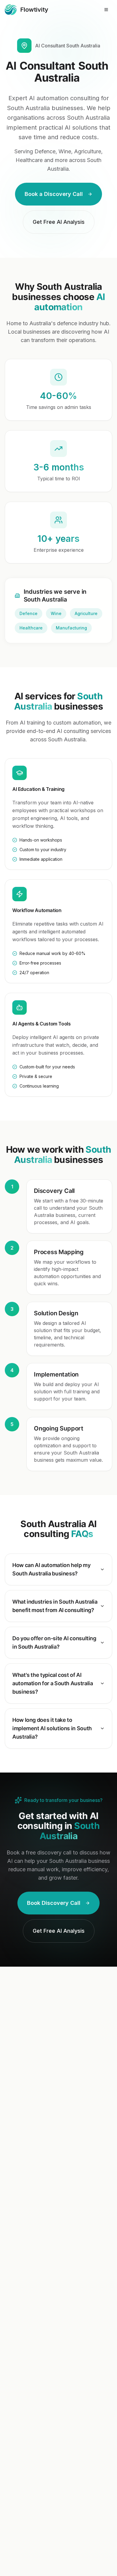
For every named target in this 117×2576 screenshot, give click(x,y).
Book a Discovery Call (54, 194)
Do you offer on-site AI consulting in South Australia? (54, 1642)
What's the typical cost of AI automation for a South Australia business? (52, 1683)
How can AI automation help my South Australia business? (51, 1569)
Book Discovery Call (54, 1903)
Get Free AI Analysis (59, 222)
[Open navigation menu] (106, 10)
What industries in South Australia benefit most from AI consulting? (55, 1606)
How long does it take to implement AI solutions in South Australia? (52, 1728)
